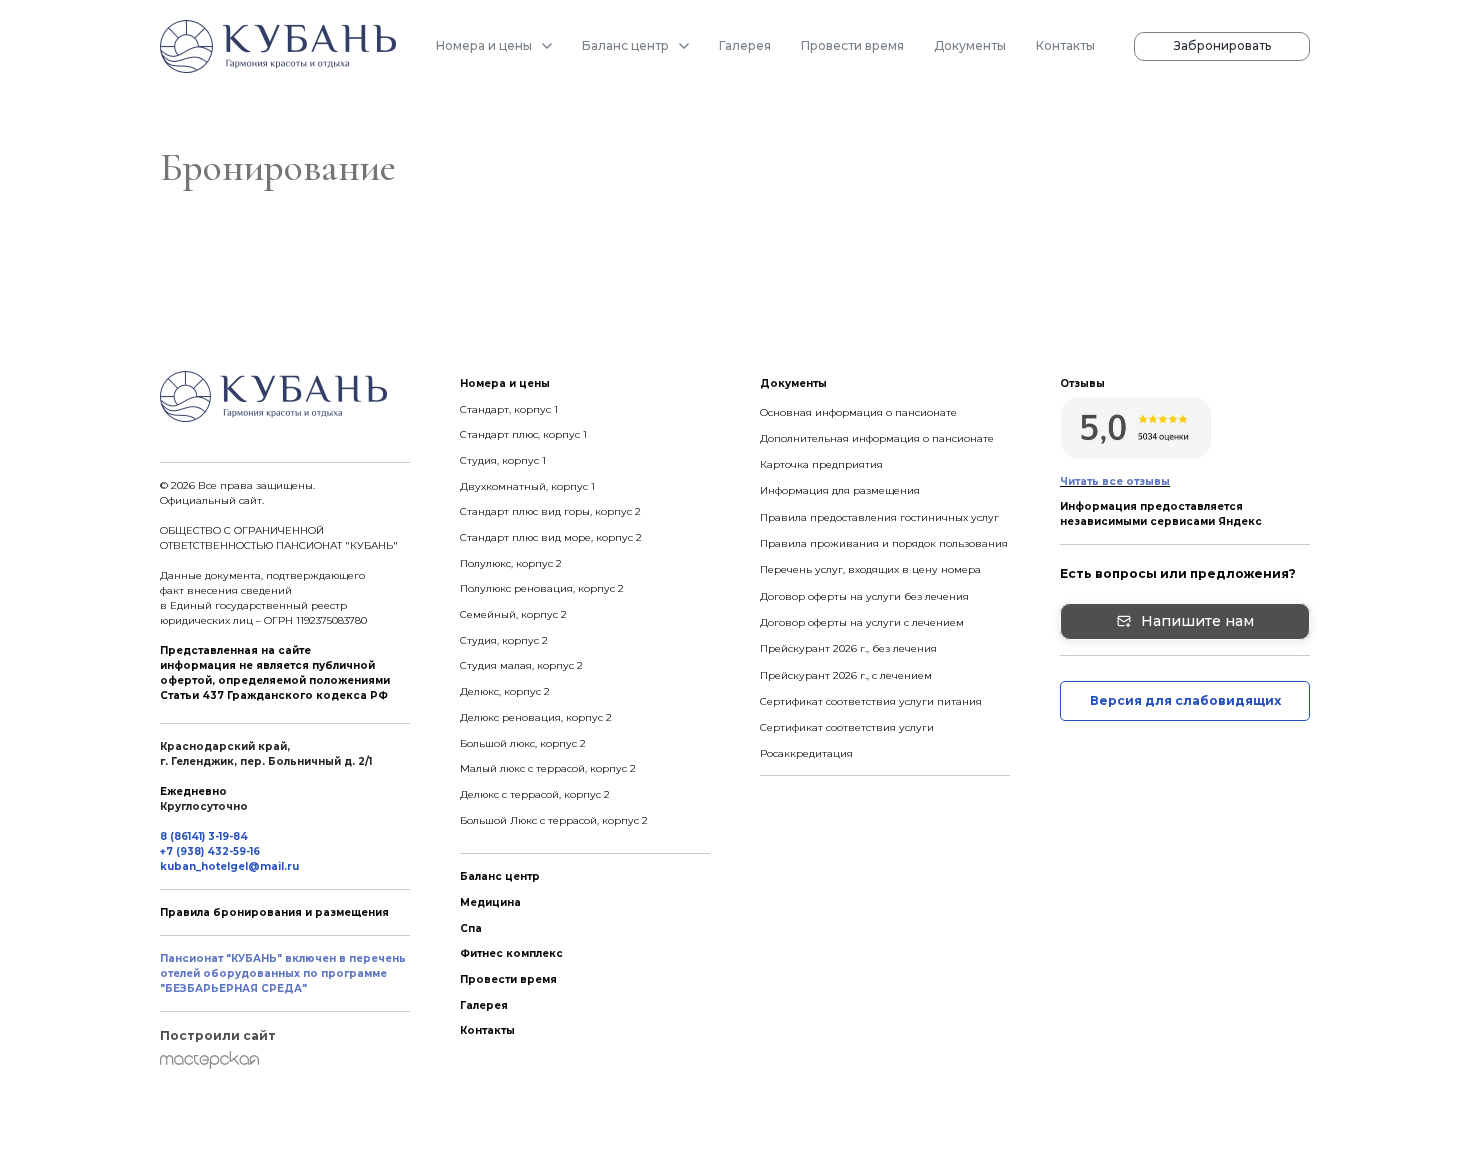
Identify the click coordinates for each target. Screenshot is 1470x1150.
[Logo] (278, 46)
